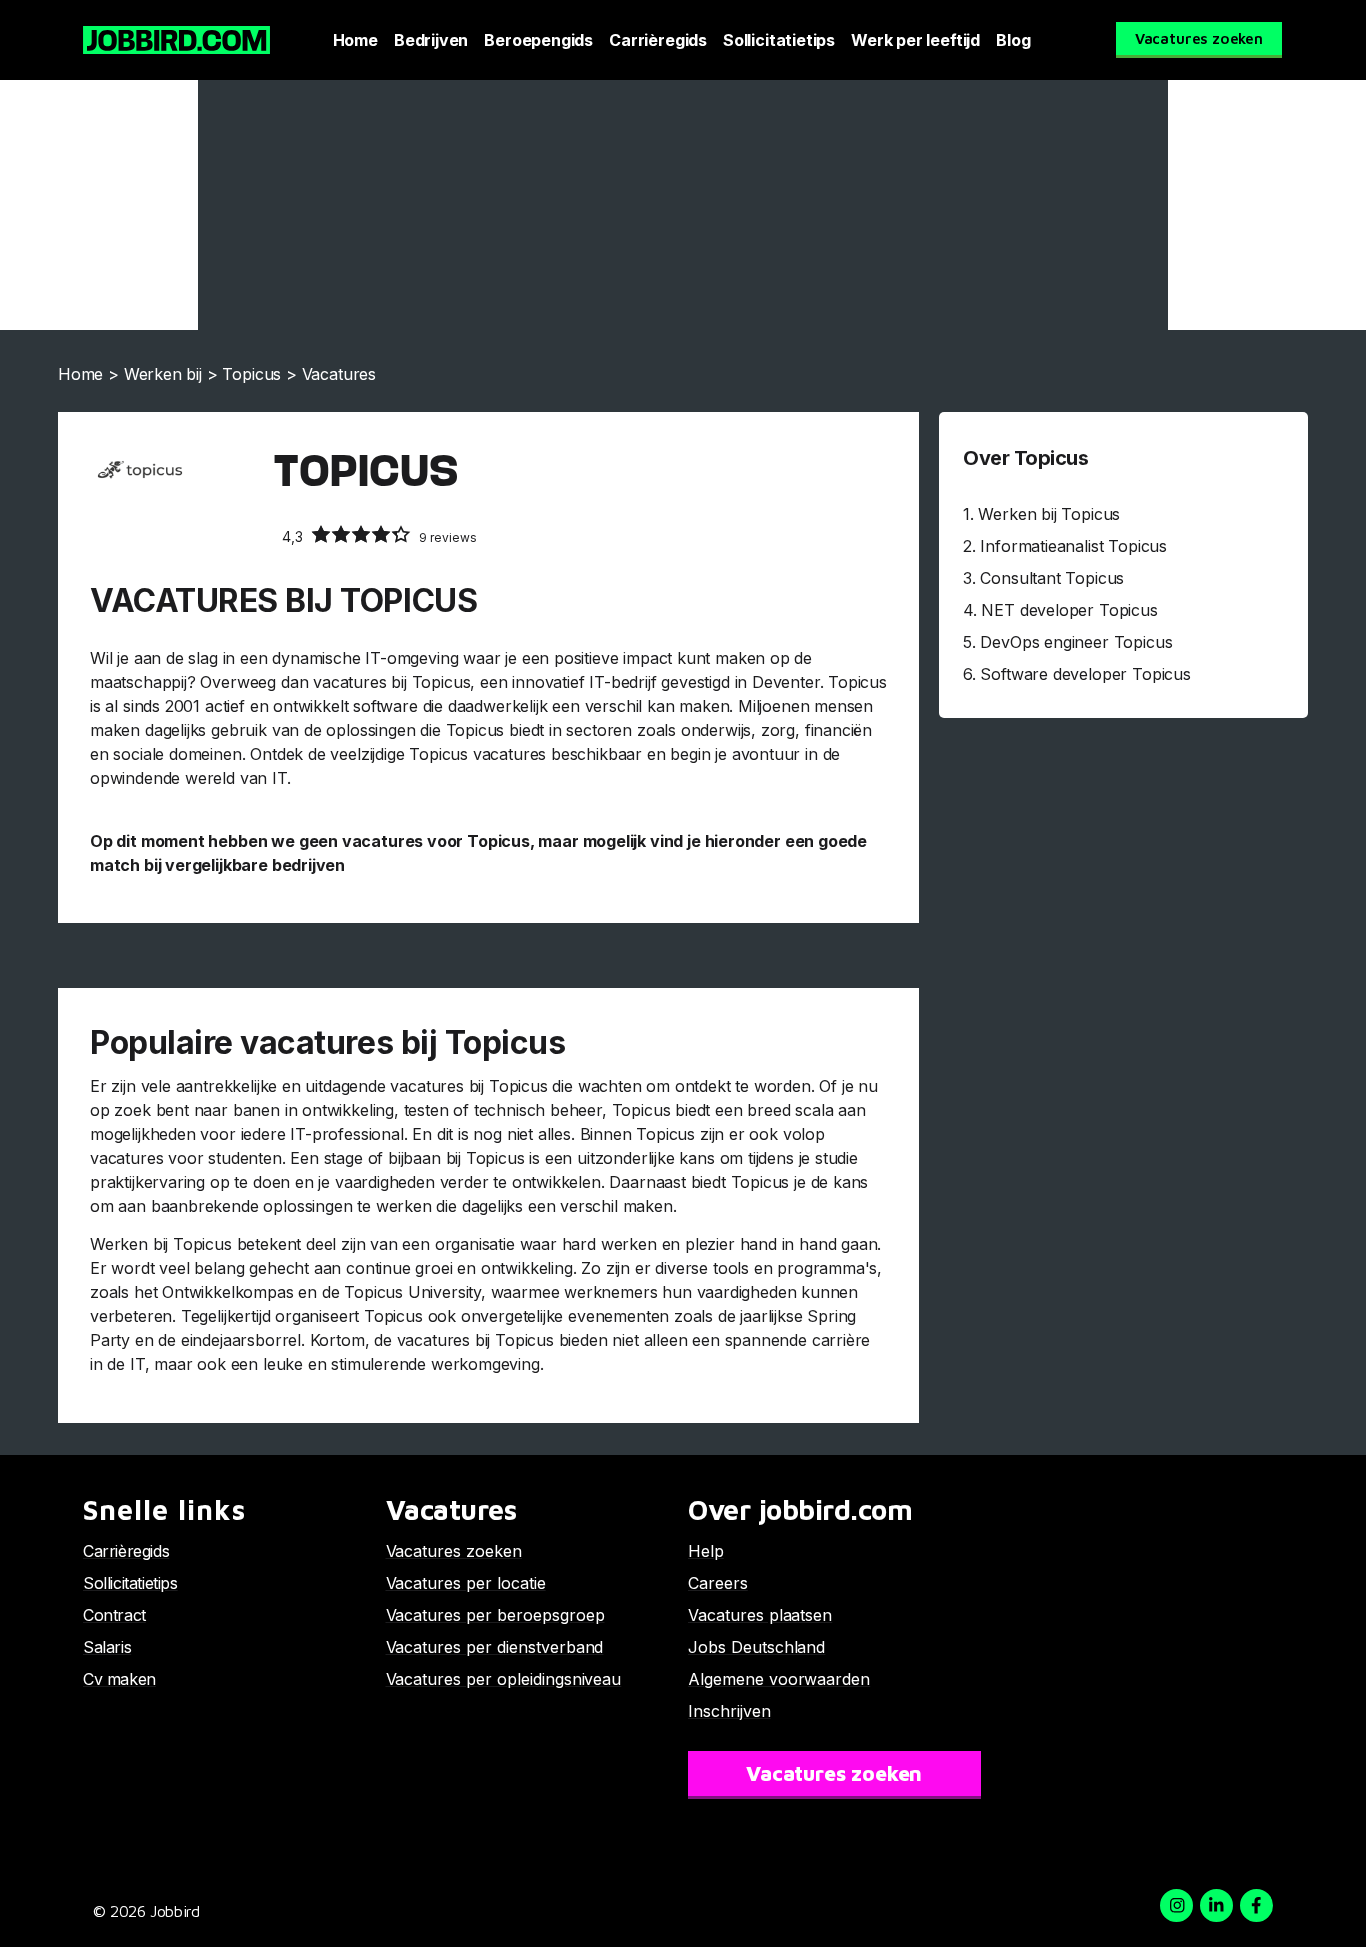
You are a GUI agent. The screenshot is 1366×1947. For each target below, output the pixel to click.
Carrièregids (658, 40)
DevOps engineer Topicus (1076, 642)
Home (355, 40)
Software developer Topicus (1085, 674)
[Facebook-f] (1256, 1905)
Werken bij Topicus (1049, 514)
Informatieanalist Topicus (1073, 546)
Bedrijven (431, 40)
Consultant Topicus (1052, 578)
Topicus (251, 374)
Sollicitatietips (779, 40)
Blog (1013, 40)
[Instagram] (1176, 1905)
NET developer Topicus (1069, 610)
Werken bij (163, 374)
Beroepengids (538, 40)
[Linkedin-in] (1216, 1905)
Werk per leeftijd (915, 40)
